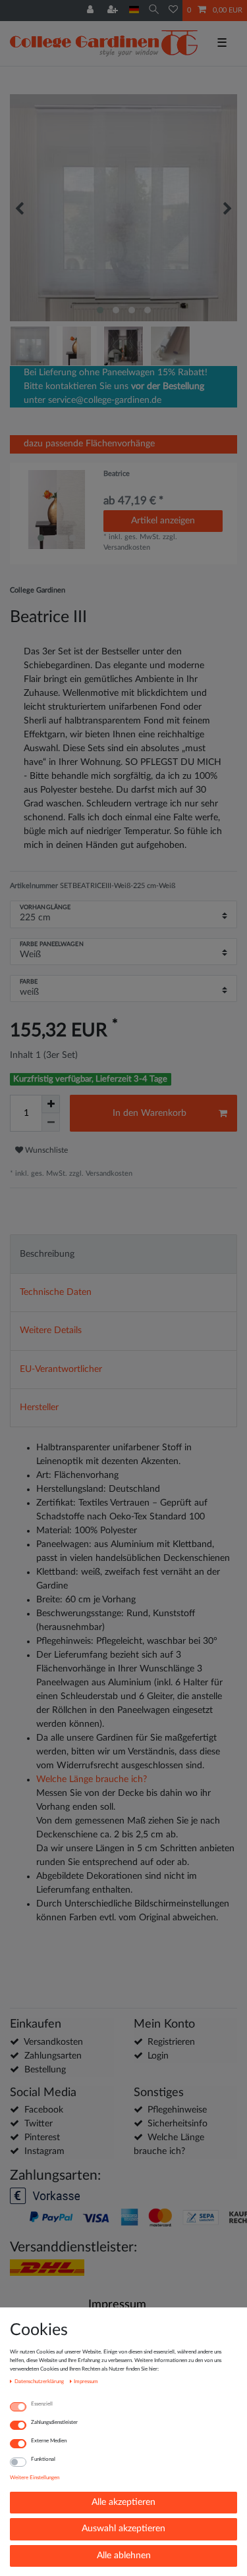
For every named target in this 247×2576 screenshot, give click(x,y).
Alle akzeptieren (123, 2502)
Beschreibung (47, 1254)
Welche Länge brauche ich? (92, 1779)
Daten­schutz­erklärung (40, 2381)
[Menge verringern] (51, 1122)
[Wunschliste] (173, 11)
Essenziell (42, 2404)
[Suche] (154, 10)
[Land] (134, 10)
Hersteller (39, 1407)
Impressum (117, 2304)
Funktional (43, 2459)
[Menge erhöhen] (51, 1104)
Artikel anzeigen (163, 521)
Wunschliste (45, 1150)
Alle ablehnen (124, 2556)
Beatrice (117, 474)
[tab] (123, 1254)
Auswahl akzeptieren (123, 2529)
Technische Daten (56, 1292)
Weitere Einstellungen (35, 2478)
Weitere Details (51, 1330)
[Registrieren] (114, 11)
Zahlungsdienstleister (54, 2422)
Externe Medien (49, 2441)
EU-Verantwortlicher (61, 1369)
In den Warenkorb (150, 1113)
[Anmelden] (92, 11)
